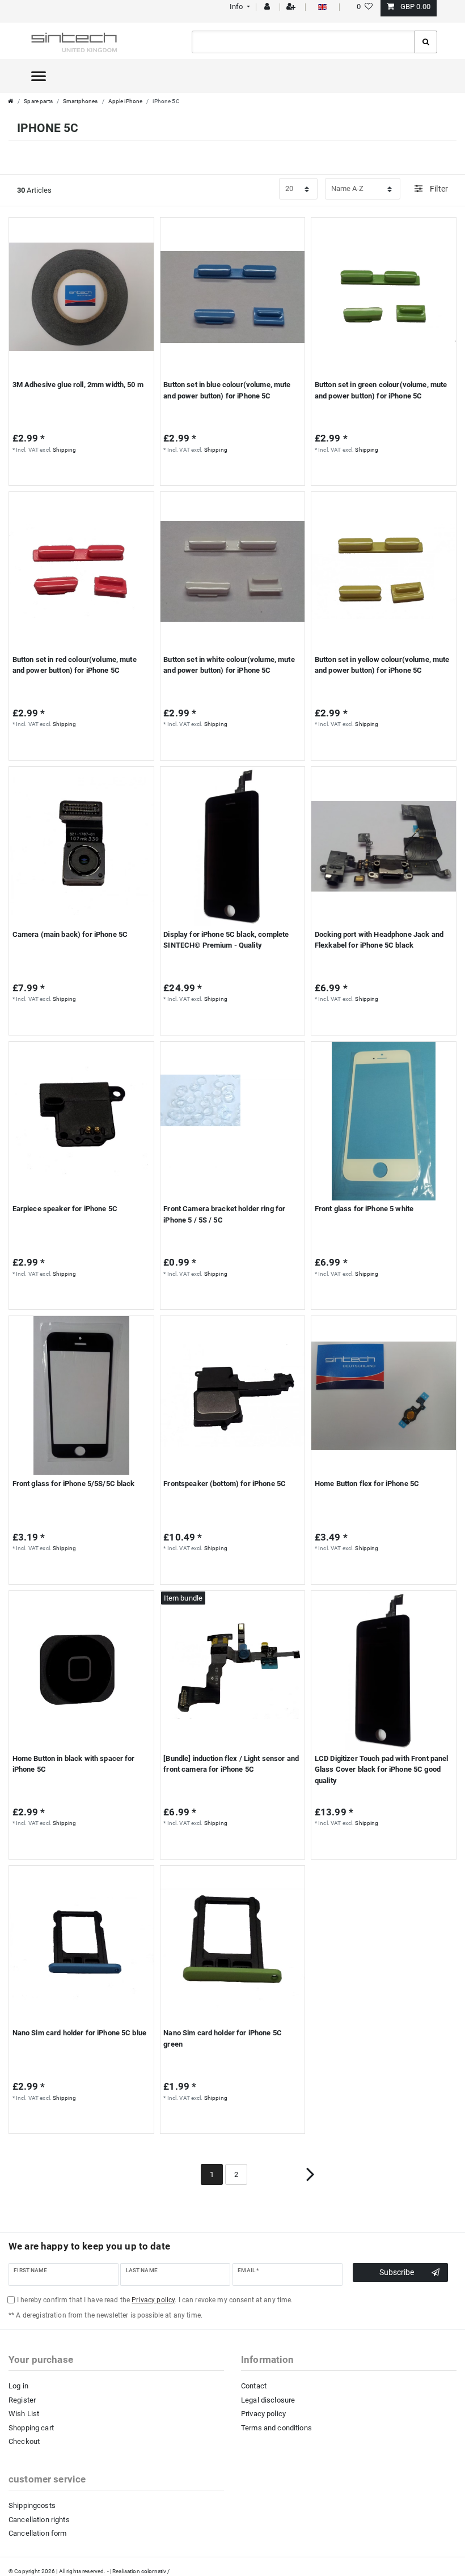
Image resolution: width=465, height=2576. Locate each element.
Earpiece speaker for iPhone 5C (65, 1209)
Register (22, 2400)
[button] (238, 7)
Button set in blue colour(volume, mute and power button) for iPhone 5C (227, 390)
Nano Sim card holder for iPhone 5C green (223, 2038)
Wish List (24, 2414)
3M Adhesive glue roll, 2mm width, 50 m (78, 385)
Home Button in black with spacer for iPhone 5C (74, 1764)
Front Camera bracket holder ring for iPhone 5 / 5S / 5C (224, 1214)
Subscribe (397, 2272)
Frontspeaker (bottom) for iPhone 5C (225, 1484)
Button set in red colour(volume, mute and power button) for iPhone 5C (75, 665)
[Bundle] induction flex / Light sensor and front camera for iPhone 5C (231, 1764)
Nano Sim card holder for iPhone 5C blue (79, 2033)
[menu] (39, 76)
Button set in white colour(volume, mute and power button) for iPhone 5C (229, 665)
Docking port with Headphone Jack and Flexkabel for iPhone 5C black (379, 940)
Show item (229, 472)
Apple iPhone (126, 101)
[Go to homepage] (11, 101)
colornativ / (156, 2571)
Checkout (24, 2441)
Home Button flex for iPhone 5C (367, 1484)
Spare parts (38, 101)
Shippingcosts (32, 2505)
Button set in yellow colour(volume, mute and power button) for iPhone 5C (382, 665)
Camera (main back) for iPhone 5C (70, 934)
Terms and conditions (276, 2428)
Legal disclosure (268, 2400)
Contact (254, 2386)
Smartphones (81, 101)
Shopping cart (31, 2428)
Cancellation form (37, 2533)
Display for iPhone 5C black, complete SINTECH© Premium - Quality (226, 940)
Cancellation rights (39, 2520)
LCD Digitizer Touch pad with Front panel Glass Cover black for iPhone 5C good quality (382, 1769)
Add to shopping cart (77, 472)
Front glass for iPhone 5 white (364, 1209)
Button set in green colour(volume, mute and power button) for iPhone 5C (381, 390)
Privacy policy (263, 2414)
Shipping (64, 450)
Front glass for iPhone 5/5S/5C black (74, 1484)
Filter (438, 189)
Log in (18, 2386)
